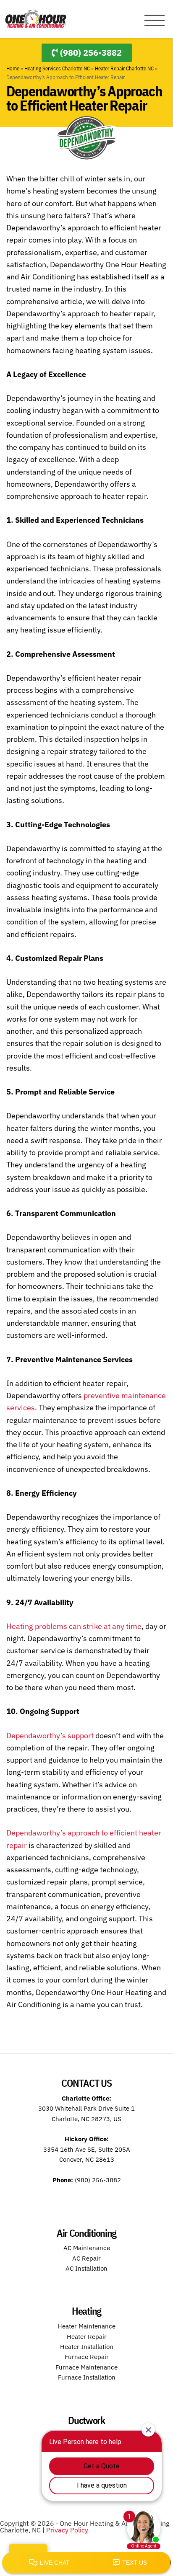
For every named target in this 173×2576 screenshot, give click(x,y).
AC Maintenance (87, 2248)
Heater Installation (87, 2347)
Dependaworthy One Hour (36, 19)
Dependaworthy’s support (50, 1736)
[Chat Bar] (86, 2563)
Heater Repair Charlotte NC (124, 68)
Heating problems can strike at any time (74, 1626)
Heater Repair (87, 2337)
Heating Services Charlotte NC (57, 68)
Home (13, 68)
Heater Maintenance (86, 2326)
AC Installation (86, 2268)
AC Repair (86, 2258)
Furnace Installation (87, 2377)
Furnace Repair (87, 2357)
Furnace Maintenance (86, 2367)
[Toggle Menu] (155, 21)
